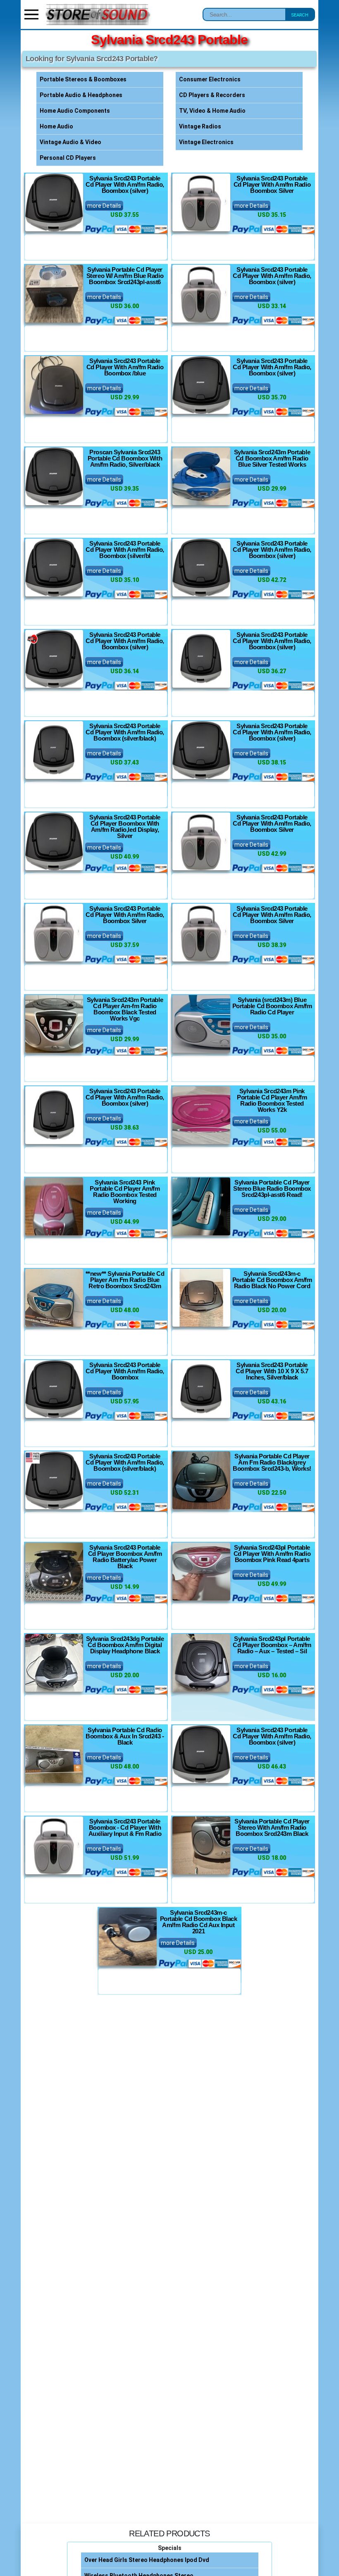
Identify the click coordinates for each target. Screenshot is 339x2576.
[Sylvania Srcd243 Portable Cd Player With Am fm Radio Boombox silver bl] (54, 567)
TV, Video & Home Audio (212, 111)
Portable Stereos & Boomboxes (83, 79)
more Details (104, 206)
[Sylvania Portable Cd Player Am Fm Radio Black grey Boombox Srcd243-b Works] (201, 1480)
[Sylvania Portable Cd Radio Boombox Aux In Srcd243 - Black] (54, 1754)
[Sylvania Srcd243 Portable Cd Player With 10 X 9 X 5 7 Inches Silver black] (201, 1389)
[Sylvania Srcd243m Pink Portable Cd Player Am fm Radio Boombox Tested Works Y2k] (201, 1115)
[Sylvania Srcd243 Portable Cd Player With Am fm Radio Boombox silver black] (54, 750)
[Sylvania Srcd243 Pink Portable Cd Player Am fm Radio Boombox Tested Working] (54, 1206)
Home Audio (56, 126)
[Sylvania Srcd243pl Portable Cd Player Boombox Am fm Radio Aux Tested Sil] (201, 1663)
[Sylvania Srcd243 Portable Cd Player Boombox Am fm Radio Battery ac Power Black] (54, 1572)
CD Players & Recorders (212, 95)
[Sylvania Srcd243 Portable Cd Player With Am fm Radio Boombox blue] (54, 385)
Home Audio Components (75, 111)
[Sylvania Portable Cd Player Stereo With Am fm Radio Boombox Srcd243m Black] (201, 1845)
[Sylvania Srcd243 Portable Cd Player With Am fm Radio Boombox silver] (54, 202)
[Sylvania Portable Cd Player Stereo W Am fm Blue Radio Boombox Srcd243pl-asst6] (54, 294)
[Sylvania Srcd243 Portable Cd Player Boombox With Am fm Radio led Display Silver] (54, 841)
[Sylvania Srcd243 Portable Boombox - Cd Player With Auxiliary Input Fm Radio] (54, 1845)
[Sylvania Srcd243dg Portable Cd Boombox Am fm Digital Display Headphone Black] (54, 1663)
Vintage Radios (200, 126)
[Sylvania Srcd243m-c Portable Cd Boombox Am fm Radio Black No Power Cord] (201, 1298)
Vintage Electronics (206, 142)
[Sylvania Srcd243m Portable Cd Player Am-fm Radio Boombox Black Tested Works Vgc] (54, 1024)
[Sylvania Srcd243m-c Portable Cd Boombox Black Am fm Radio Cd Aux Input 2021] (128, 1937)
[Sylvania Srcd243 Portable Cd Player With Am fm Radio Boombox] (54, 1389)
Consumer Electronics (210, 79)
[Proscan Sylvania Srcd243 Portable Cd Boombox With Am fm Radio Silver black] (54, 476)
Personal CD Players (68, 158)
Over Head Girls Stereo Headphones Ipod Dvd (147, 2560)
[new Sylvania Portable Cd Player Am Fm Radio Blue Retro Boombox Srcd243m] (54, 1298)
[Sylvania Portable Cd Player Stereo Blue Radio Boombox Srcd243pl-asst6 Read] (201, 1206)
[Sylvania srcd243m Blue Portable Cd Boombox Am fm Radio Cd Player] (201, 1024)
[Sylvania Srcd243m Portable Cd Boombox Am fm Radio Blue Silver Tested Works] (201, 476)
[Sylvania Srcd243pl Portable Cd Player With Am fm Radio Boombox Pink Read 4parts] (201, 1572)
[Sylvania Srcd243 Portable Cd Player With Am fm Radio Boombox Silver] (201, 202)
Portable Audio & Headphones (81, 95)
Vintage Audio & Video (70, 142)
